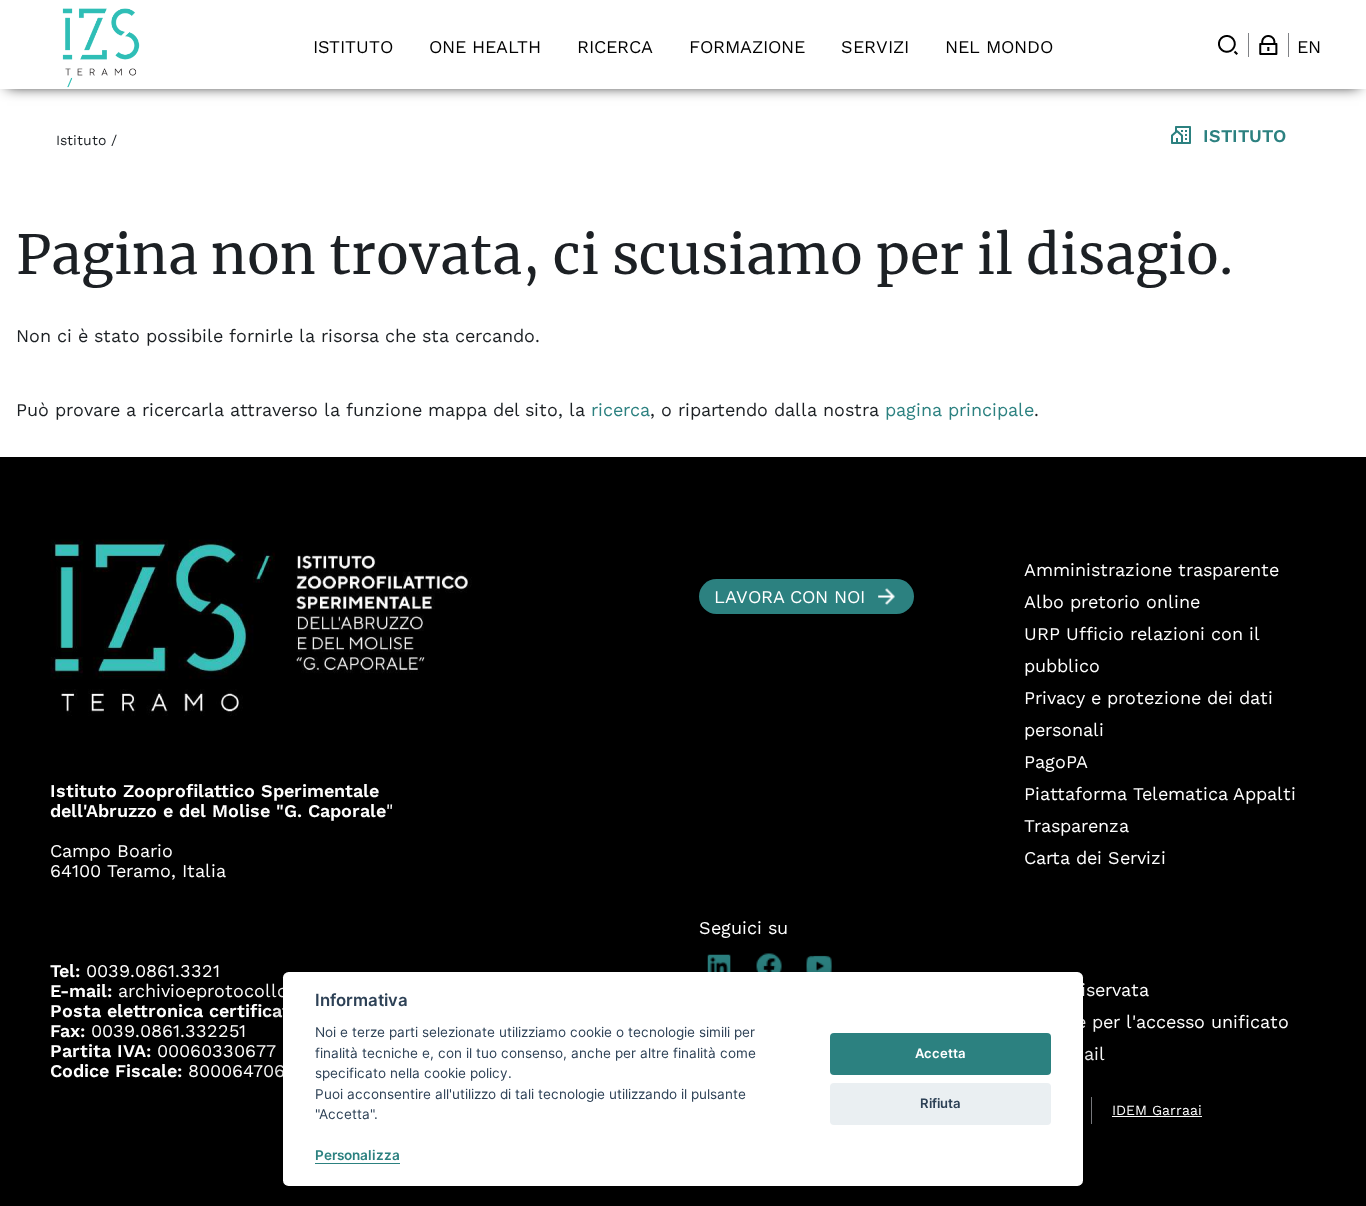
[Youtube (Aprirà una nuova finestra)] (824, 966)
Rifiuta (940, 1103)
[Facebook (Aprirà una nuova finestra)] (774, 966)
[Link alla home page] (101, 47)
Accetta (940, 1053)
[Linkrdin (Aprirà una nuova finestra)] (724, 966)
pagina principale (959, 409)
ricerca (620, 409)
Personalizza (357, 1155)
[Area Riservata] (1268, 45)
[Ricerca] (1228, 45)
